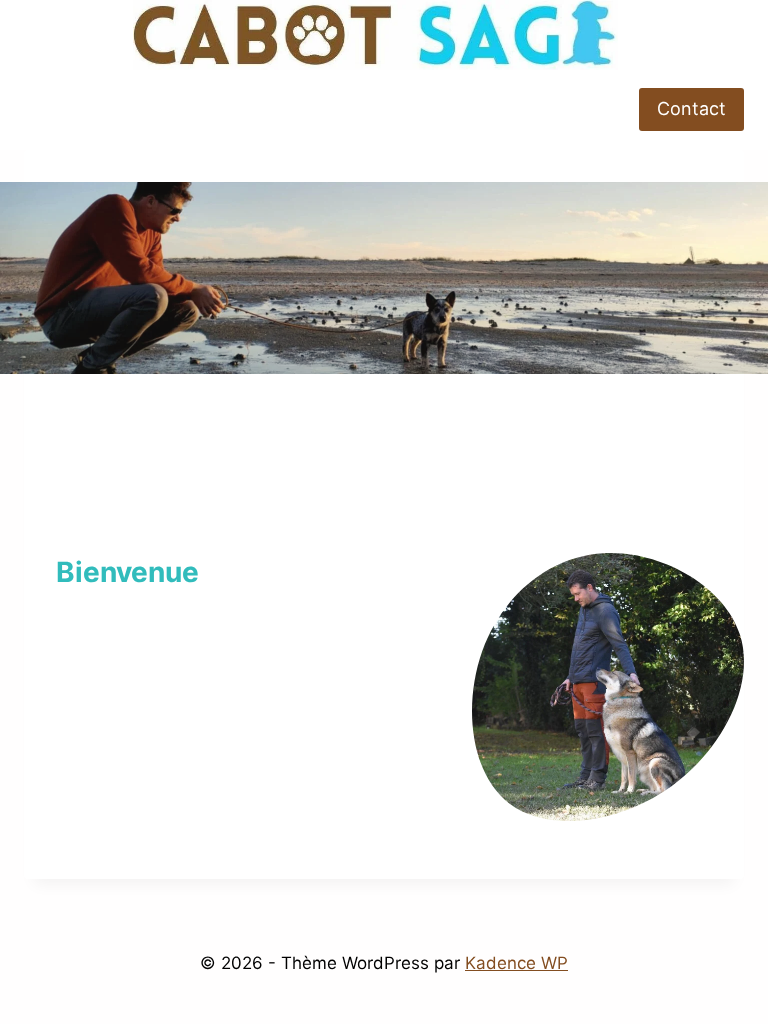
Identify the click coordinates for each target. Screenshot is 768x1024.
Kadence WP (516, 963)
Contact (691, 108)
